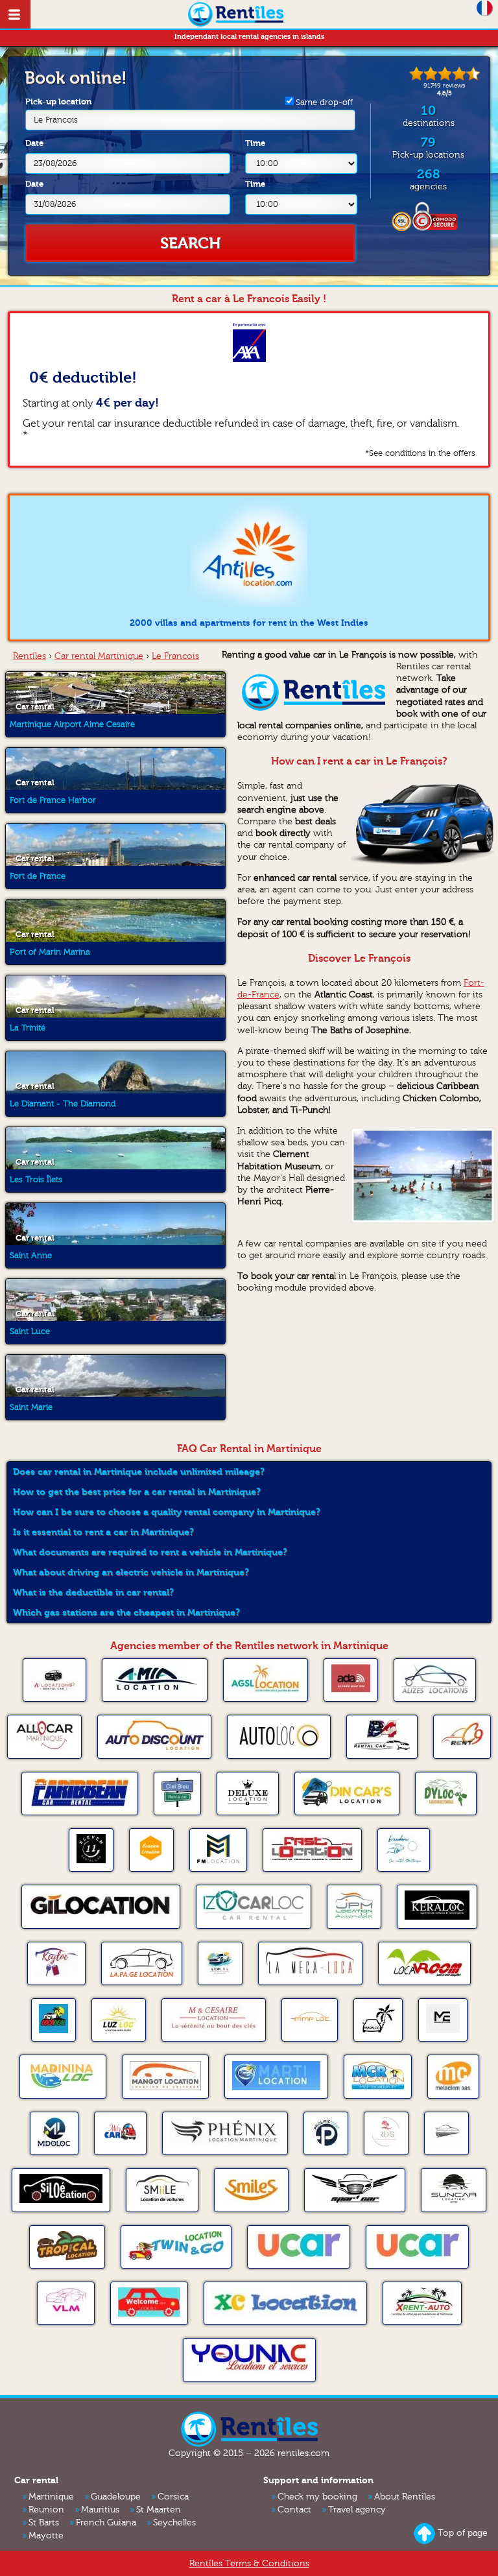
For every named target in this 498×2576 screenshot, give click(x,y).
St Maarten (159, 2510)
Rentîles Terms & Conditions (249, 2564)
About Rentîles (405, 2497)
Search (191, 243)
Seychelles (174, 2523)
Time (255, 143)
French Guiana (106, 2523)
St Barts (44, 2523)
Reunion (46, 2510)
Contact (294, 2510)
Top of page (463, 2533)
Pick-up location (58, 111)
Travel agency (357, 2510)
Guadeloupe (116, 2497)
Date (34, 143)
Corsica (173, 2497)
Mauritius (100, 2510)
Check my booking (317, 2497)
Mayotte (46, 2536)
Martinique (51, 2497)
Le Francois (56, 120)
